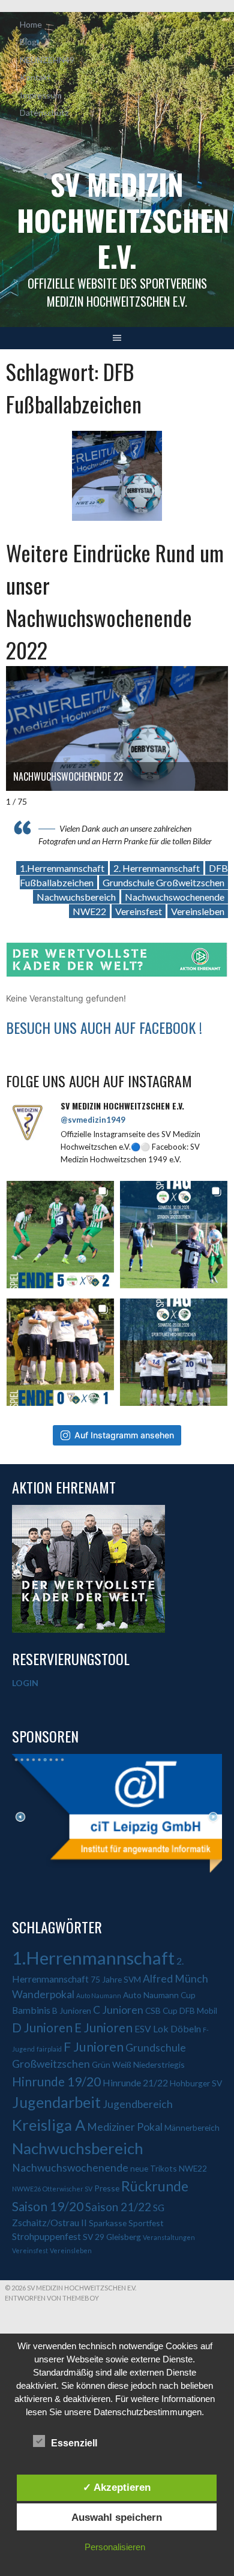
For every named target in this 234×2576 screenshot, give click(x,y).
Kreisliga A (49, 2125)
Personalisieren (115, 2547)
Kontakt (35, 77)
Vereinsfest (139, 911)
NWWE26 (26, 2189)
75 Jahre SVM (116, 1979)
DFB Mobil (198, 2010)
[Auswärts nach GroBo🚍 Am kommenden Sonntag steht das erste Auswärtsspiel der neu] (174, 1235)
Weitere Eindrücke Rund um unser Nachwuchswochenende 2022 (115, 601)
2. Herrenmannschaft (157, 868)
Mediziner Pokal (125, 2127)
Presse (107, 2188)
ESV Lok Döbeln (168, 2028)
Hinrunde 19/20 (56, 2081)
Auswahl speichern (117, 2517)
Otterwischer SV (67, 2189)
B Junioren (72, 2010)
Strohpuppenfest (46, 2236)
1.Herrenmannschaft (62, 868)
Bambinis (31, 2010)
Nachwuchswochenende (175, 897)
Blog (28, 42)
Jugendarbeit (56, 2102)
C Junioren (118, 2010)
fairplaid (49, 2049)
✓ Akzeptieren (117, 2487)
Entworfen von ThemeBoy (52, 2298)
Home (31, 24)
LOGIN (25, 1683)
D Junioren (42, 2027)
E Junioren (103, 2027)
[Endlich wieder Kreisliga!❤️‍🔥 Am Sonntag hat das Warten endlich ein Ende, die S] (174, 1352)
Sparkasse (108, 2223)
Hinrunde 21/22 (135, 2082)
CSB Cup (161, 2010)
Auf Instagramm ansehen (124, 1435)
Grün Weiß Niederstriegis (138, 2064)
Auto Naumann (99, 1995)
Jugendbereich (138, 2104)
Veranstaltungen (169, 2237)
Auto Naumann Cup (159, 1995)
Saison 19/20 (48, 2206)
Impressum (41, 95)
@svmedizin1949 (93, 1120)
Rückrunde (155, 2186)
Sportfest (146, 2223)
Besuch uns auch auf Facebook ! (104, 1027)
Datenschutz (44, 113)
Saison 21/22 (118, 2207)
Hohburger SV (196, 2083)
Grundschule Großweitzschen (163, 882)
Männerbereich (192, 2127)
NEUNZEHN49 (47, 60)
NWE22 (89, 911)
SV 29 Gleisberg (112, 2237)
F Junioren (94, 2047)
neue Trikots (154, 2168)
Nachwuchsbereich (76, 897)
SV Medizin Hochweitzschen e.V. (123, 220)
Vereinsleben (198, 911)
